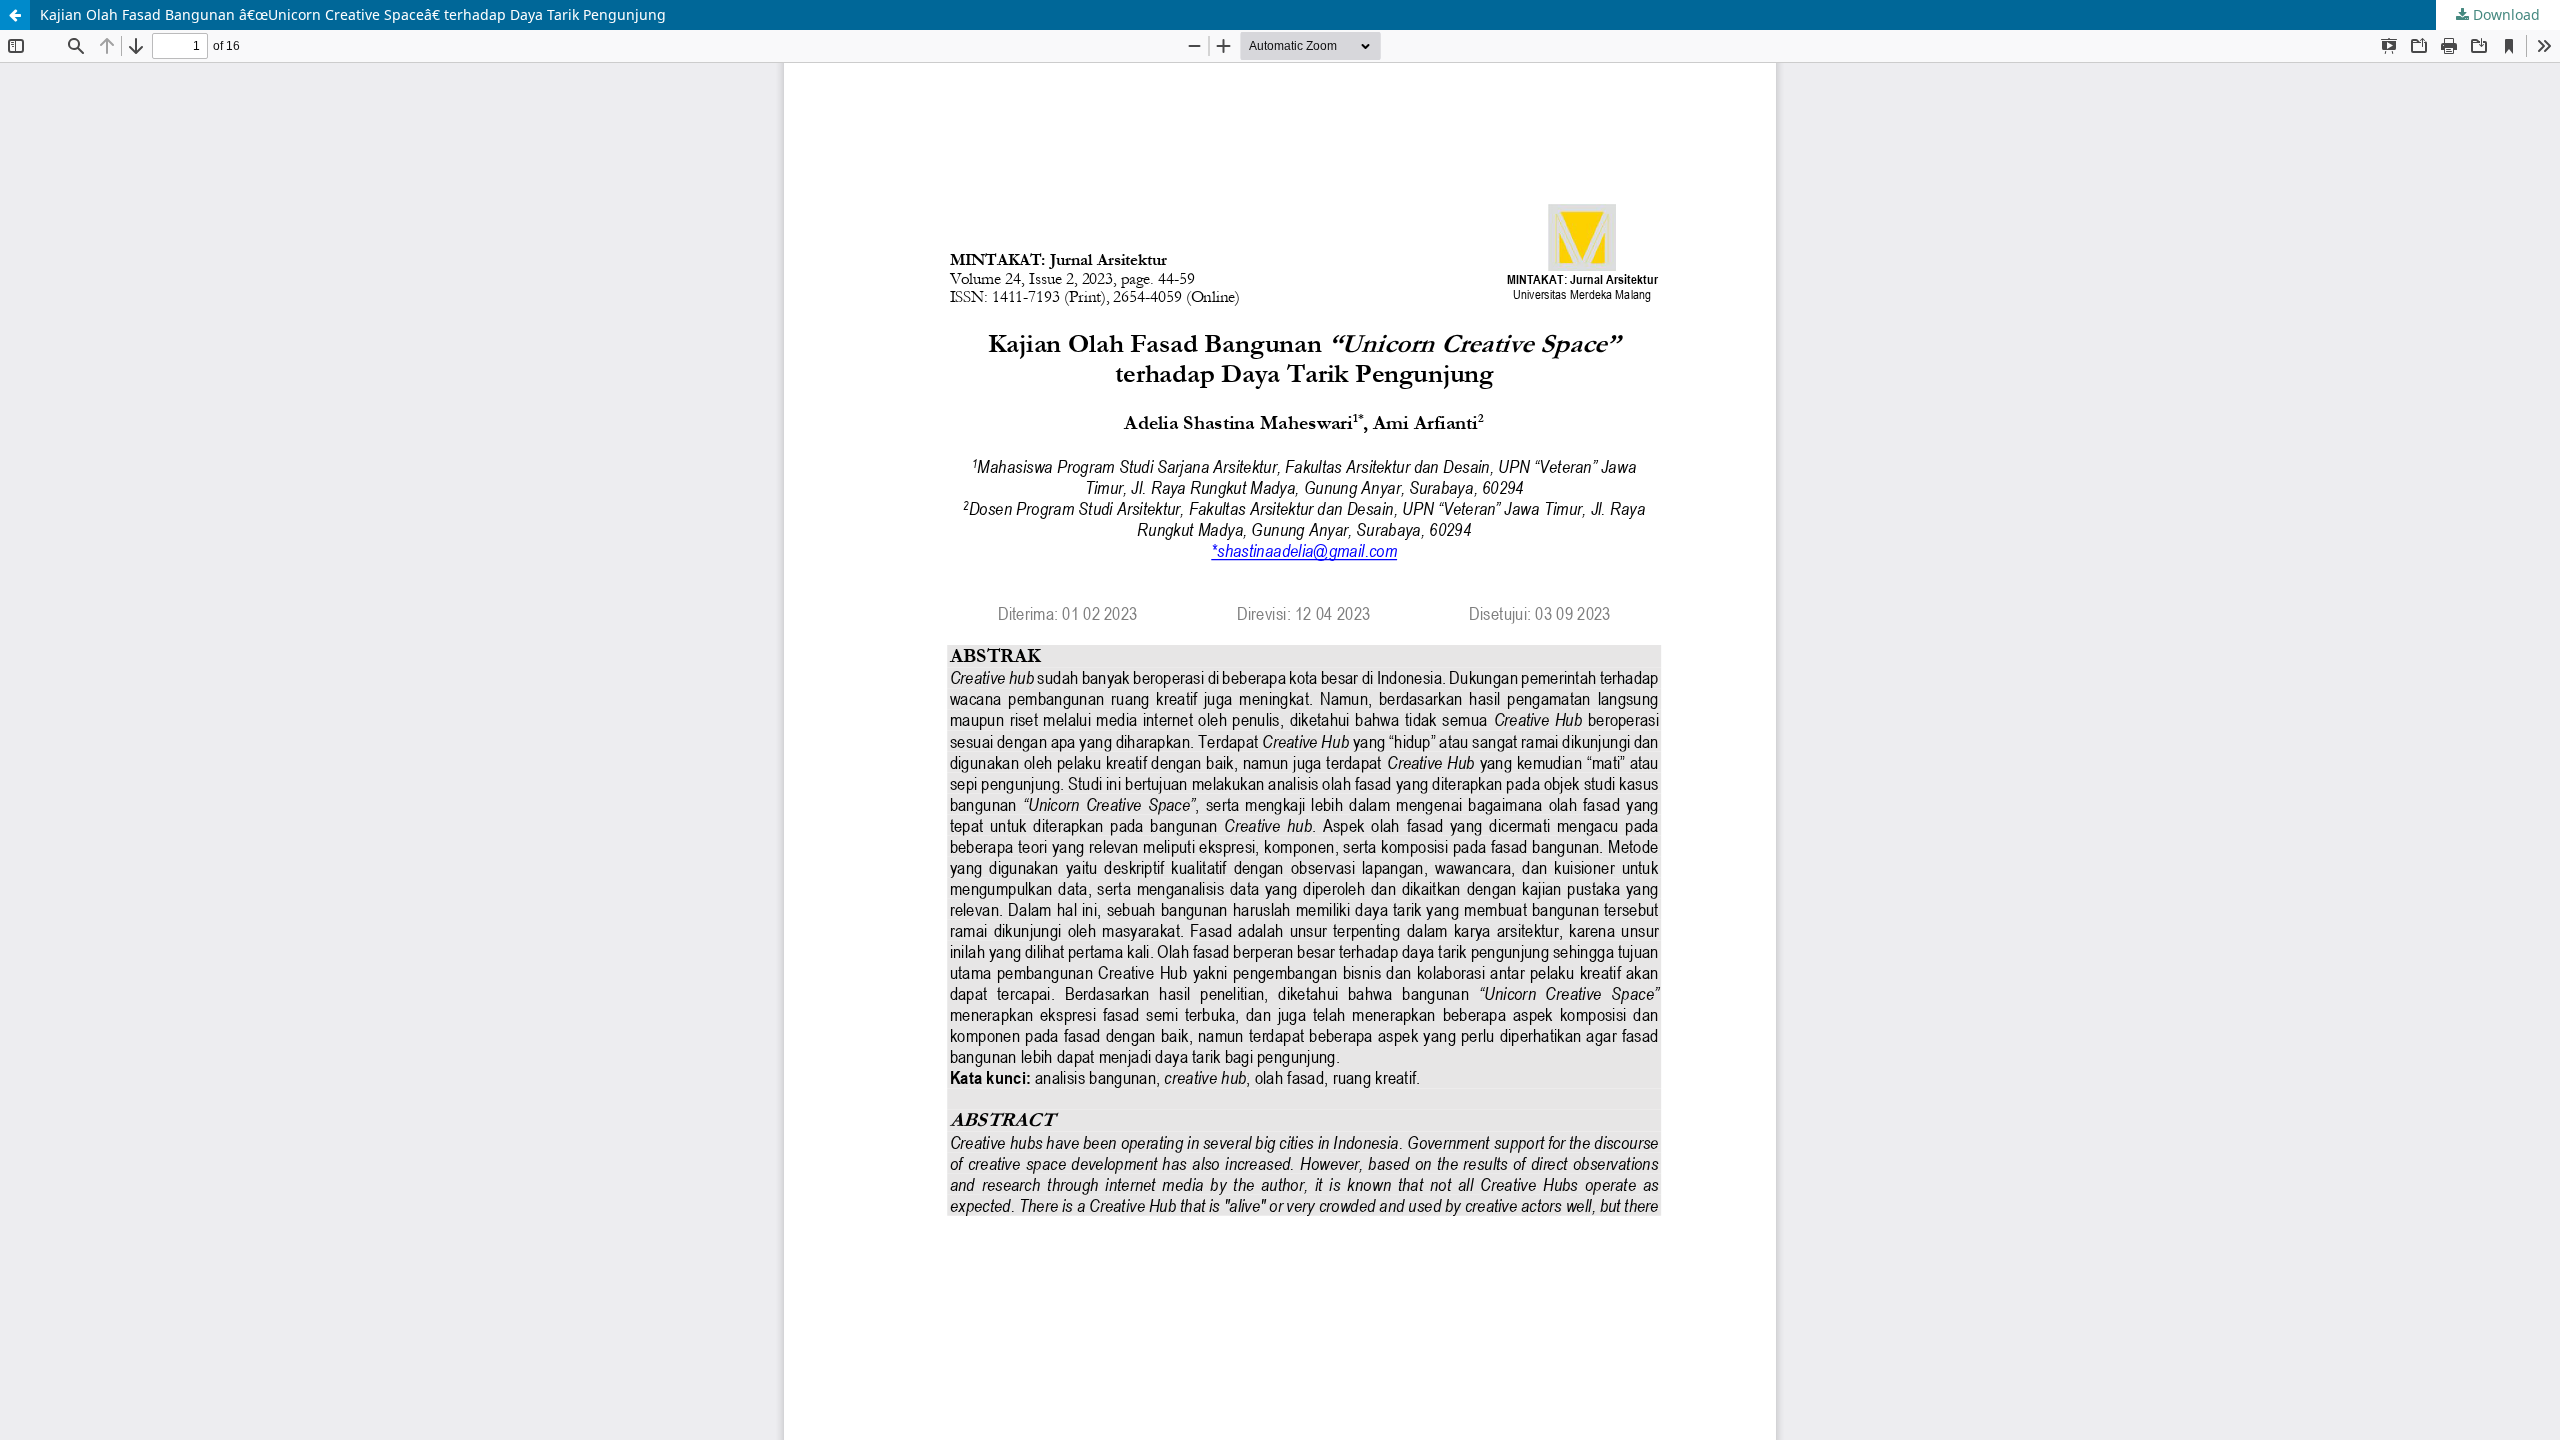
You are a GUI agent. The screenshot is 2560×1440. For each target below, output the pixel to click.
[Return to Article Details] (15, 15)
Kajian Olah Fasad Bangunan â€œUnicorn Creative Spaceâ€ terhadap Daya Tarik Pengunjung (353, 14)
